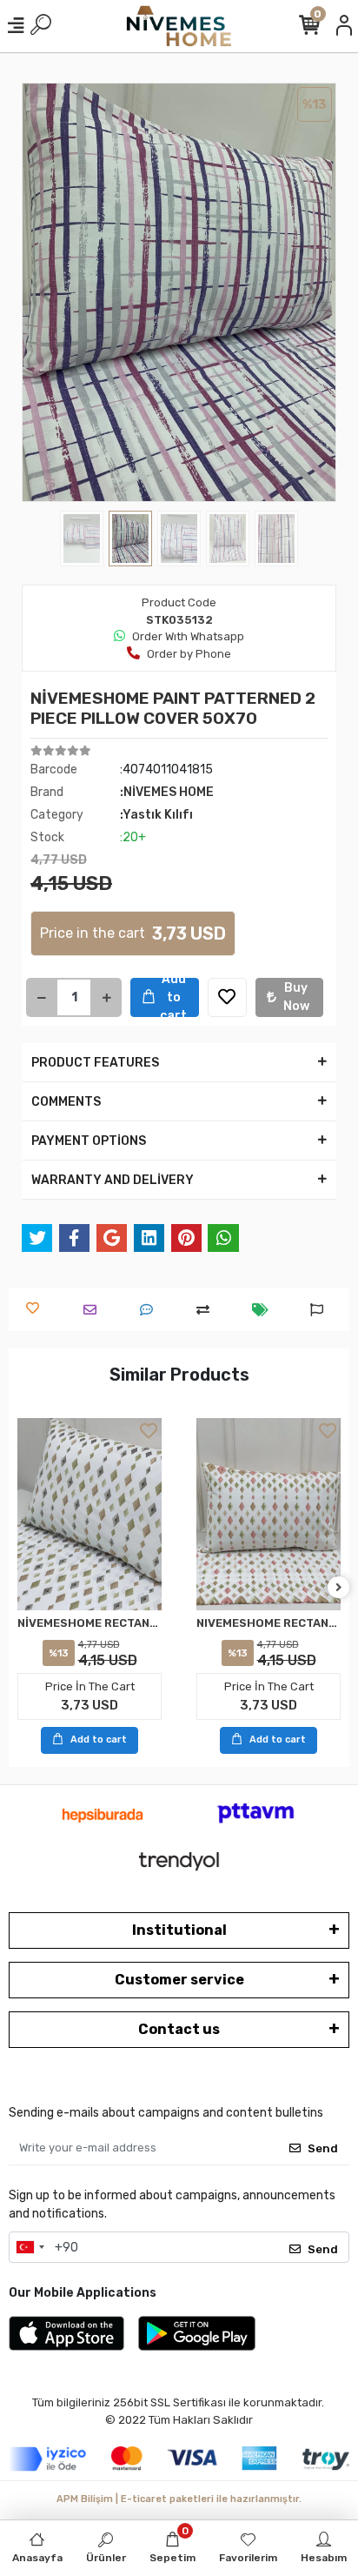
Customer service (179, 1980)
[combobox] (30, 2247)
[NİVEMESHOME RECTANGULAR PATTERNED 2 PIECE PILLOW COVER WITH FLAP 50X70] (89, 1514)
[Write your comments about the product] (151, 1310)
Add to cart (173, 997)
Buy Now (296, 997)
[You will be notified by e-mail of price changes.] (265, 1310)
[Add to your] (207, 1310)
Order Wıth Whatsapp (188, 636)
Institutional (179, 1930)
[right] (339, 1588)
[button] (45, 292)
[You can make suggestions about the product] (321, 1310)
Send (323, 2148)
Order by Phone (189, 654)
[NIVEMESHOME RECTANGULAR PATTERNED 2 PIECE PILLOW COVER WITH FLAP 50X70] (268, 1514)
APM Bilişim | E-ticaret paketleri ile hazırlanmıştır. (179, 2499)
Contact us (179, 2029)
